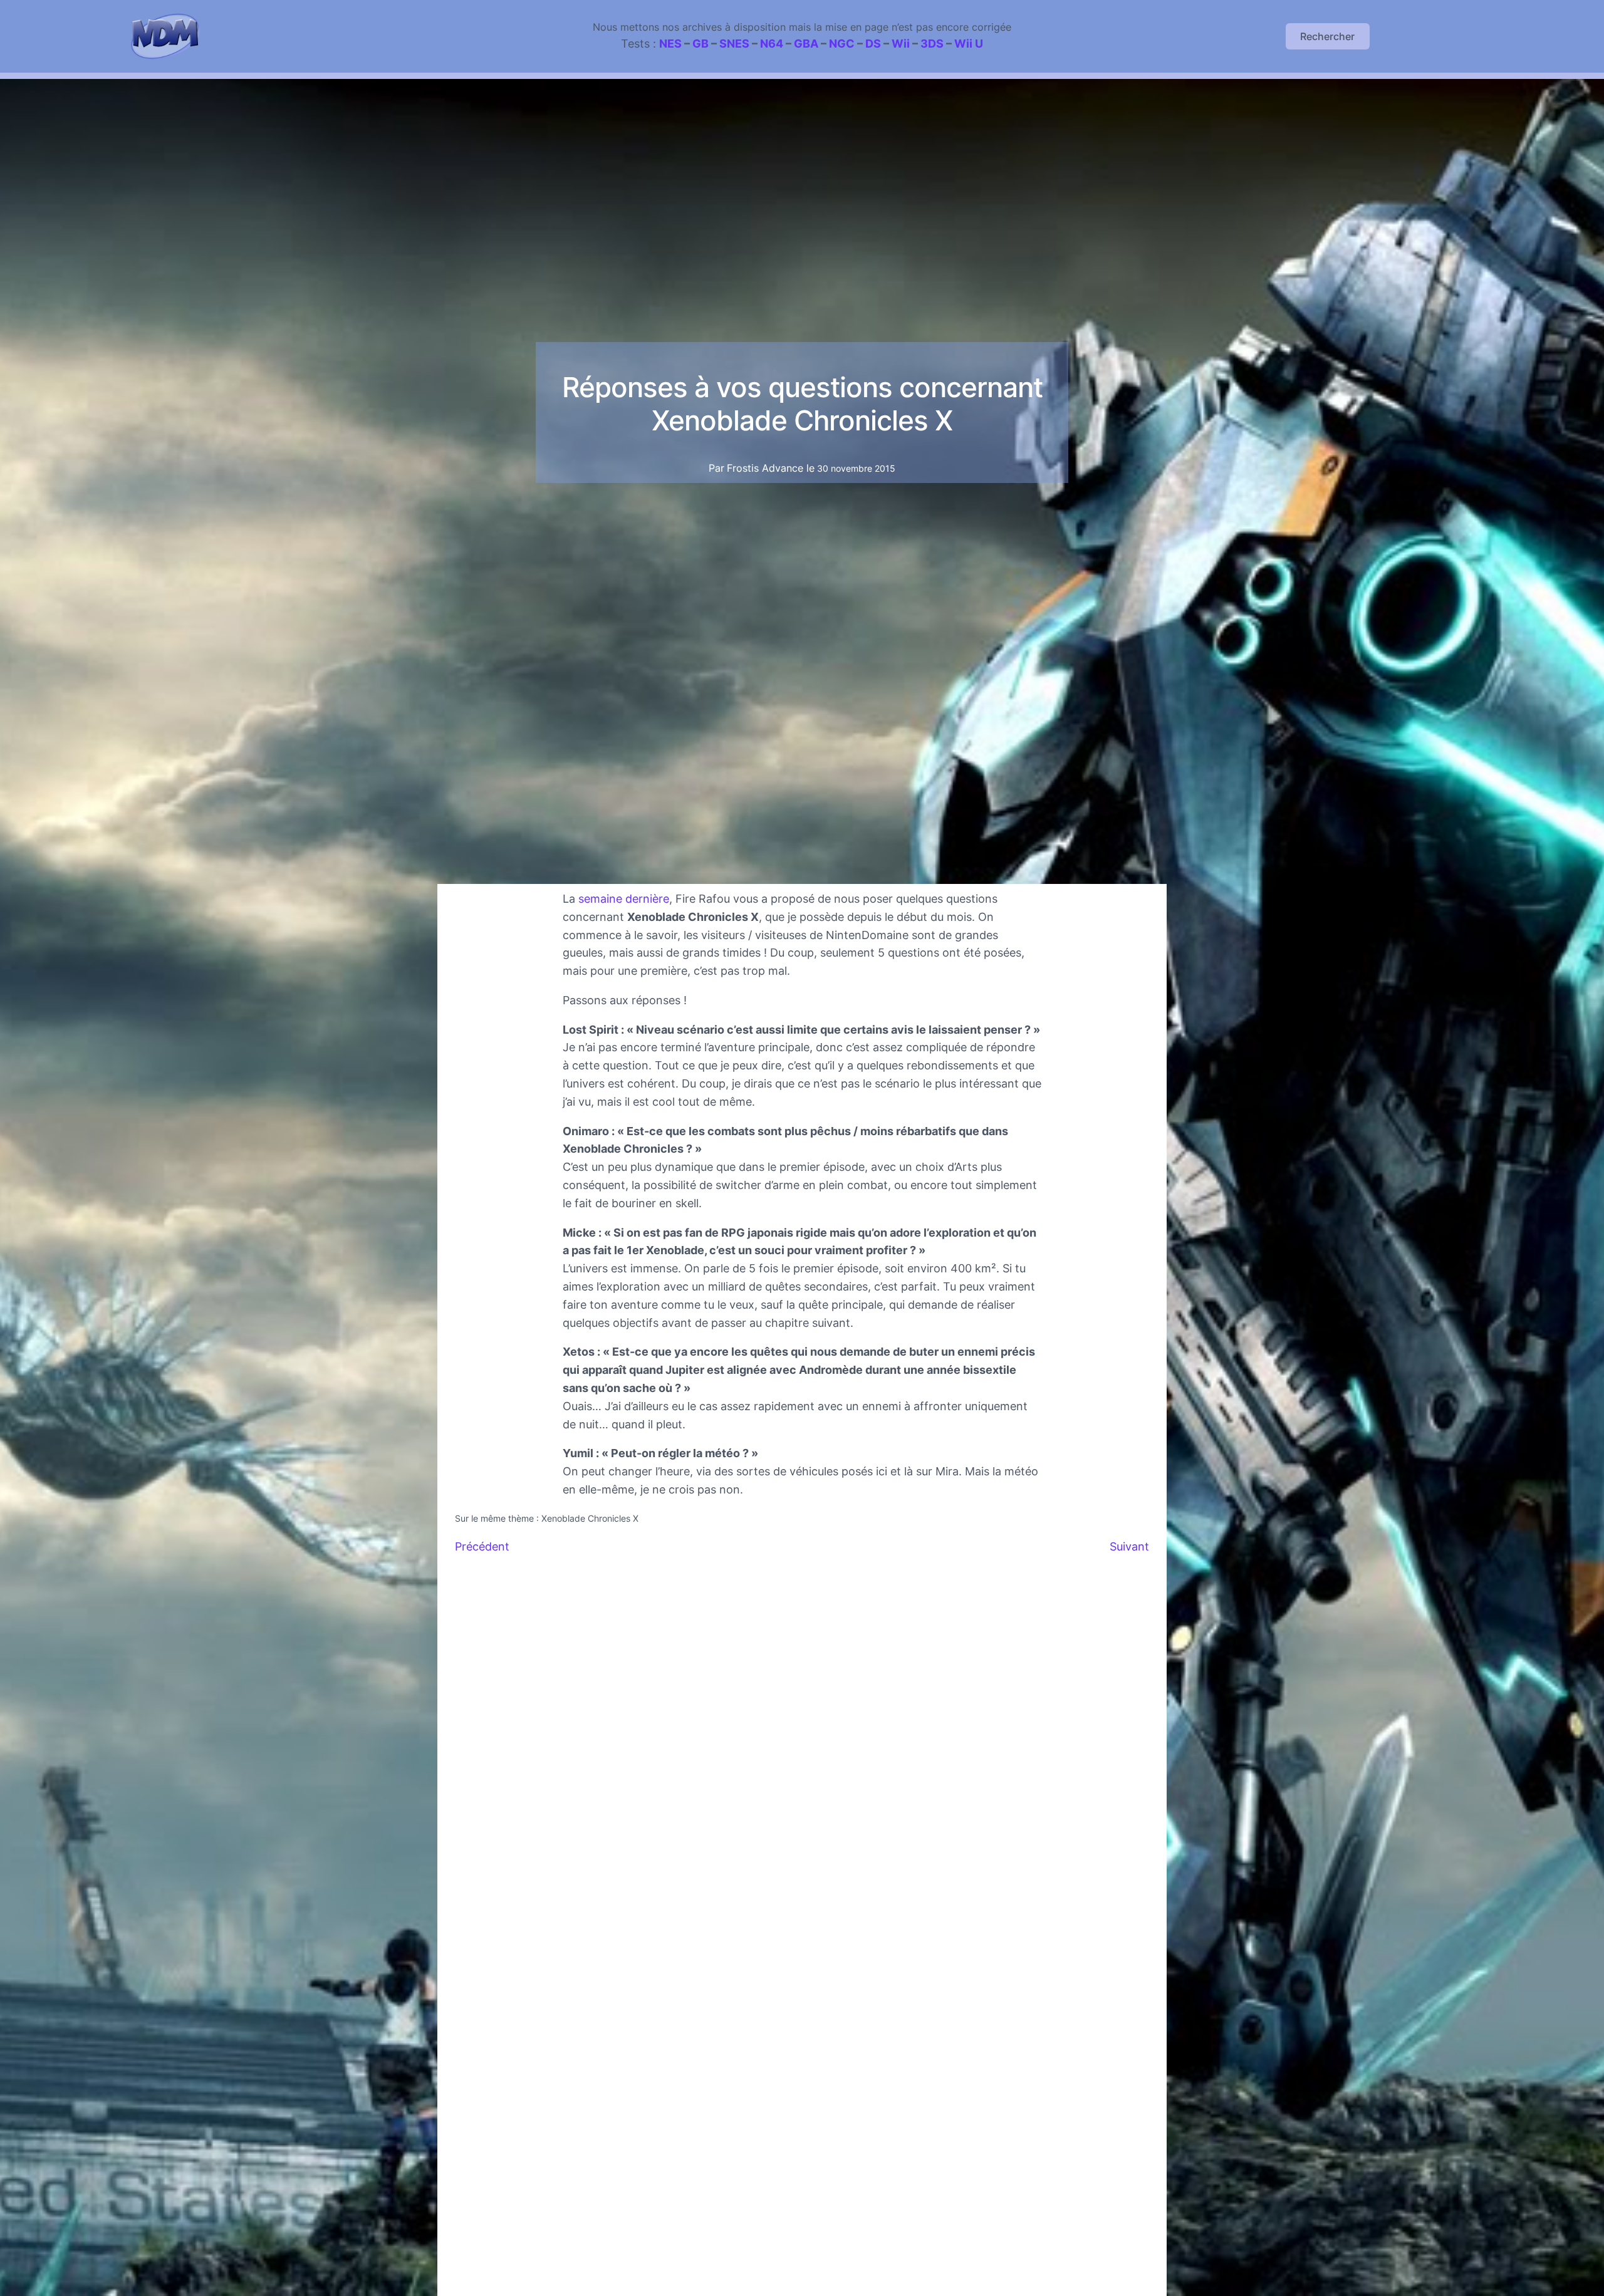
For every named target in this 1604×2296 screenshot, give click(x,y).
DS (873, 44)
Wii (901, 44)
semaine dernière (624, 899)
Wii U (969, 44)
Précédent (482, 1546)
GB (700, 44)
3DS (932, 44)
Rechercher (1327, 36)
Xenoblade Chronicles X (590, 1518)
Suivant (1129, 1546)
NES (670, 44)
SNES (734, 44)
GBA (806, 44)
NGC (842, 44)
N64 (772, 44)
